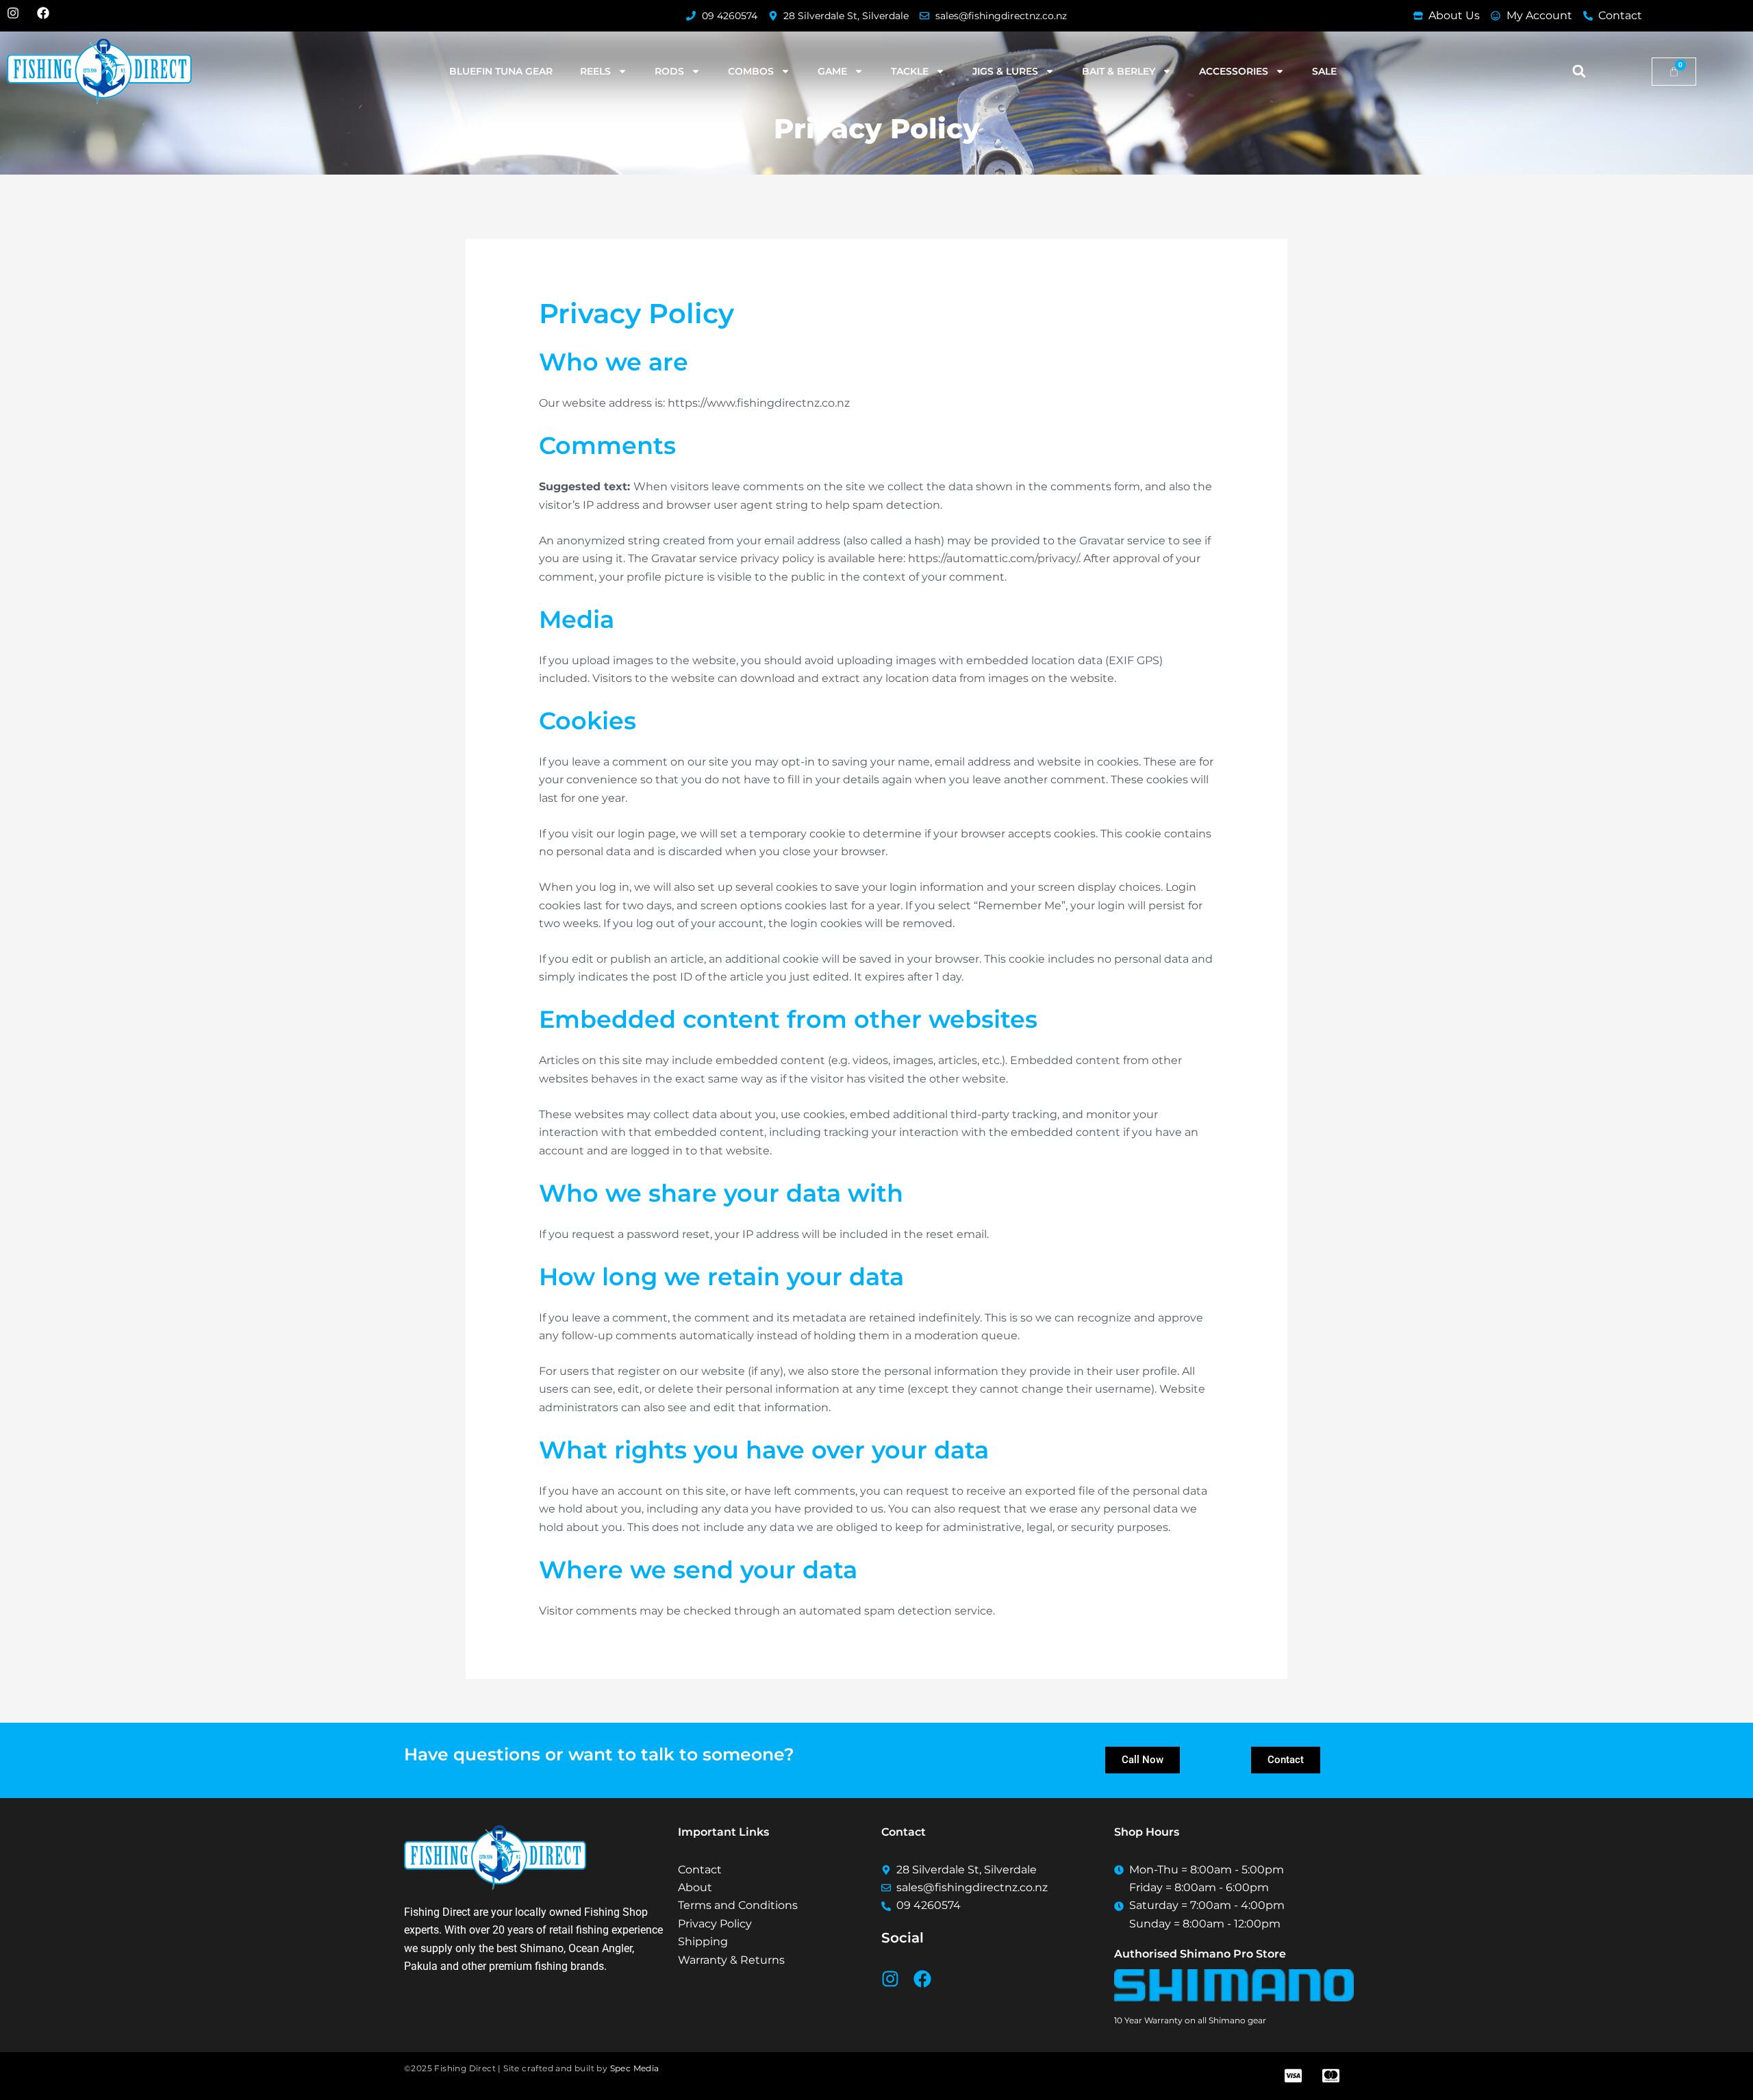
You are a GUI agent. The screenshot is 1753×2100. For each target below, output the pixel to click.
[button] (1579, 72)
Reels (595, 71)
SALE (1324, 71)
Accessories (1234, 71)
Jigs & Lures (1005, 71)
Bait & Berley (1119, 71)
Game (832, 71)
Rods (669, 71)
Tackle (910, 71)
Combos (751, 71)
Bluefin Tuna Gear (501, 71)
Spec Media (635, 2068)
